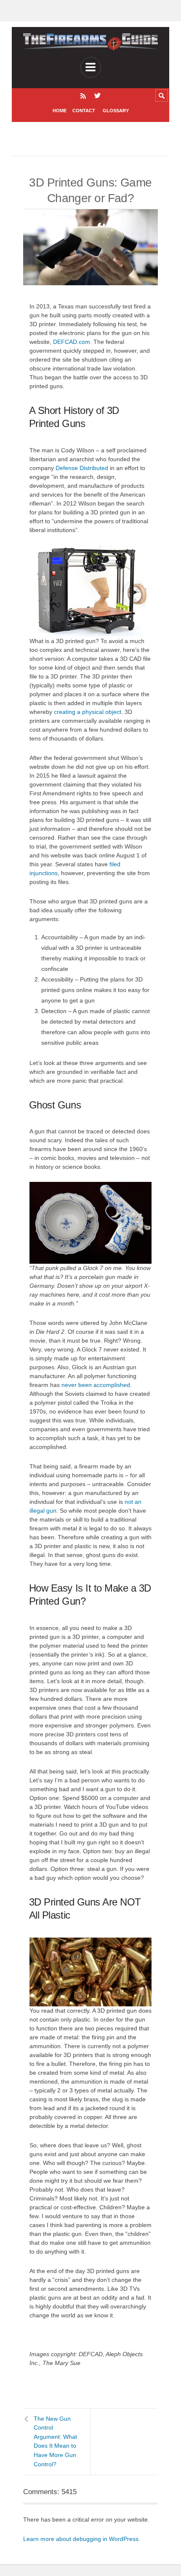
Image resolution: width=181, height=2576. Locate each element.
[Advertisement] (100, 139)
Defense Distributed (82, 468)
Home (60, 111)
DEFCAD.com (72, 342)
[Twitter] (97, 96)
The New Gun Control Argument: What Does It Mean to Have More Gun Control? (55, 2441)
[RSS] (83, 96)
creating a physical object (88, 712)
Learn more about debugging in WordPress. (82, 2539)
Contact (84, 111)
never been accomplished (96, 1385)
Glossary (116, 111)
